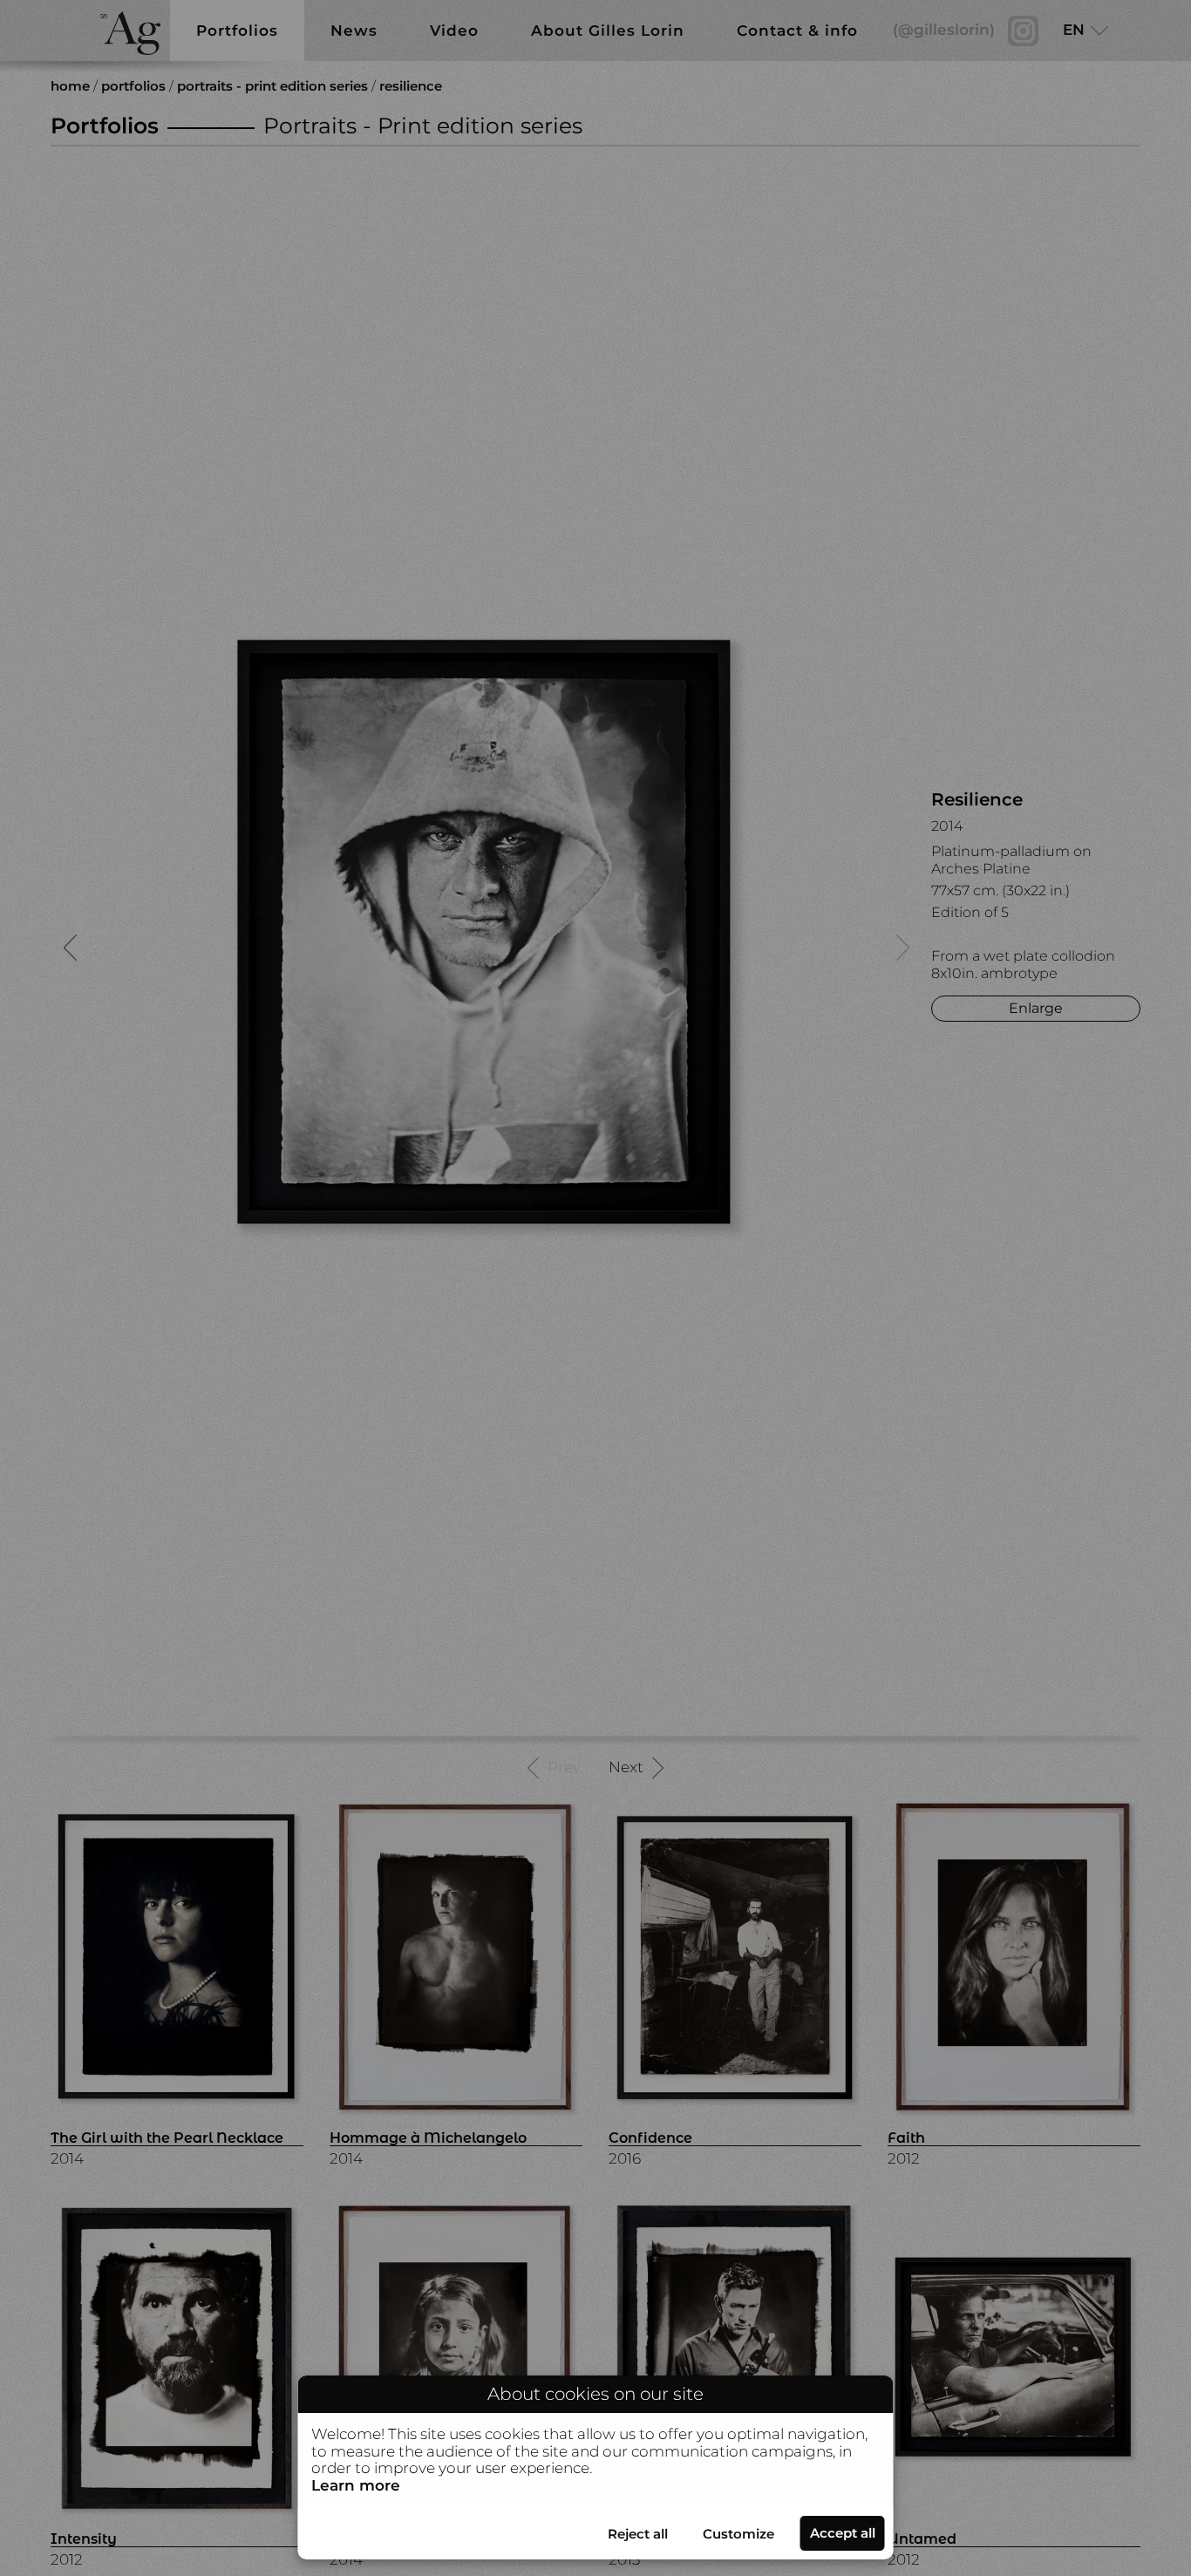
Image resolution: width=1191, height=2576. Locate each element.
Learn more (356, 2485)
